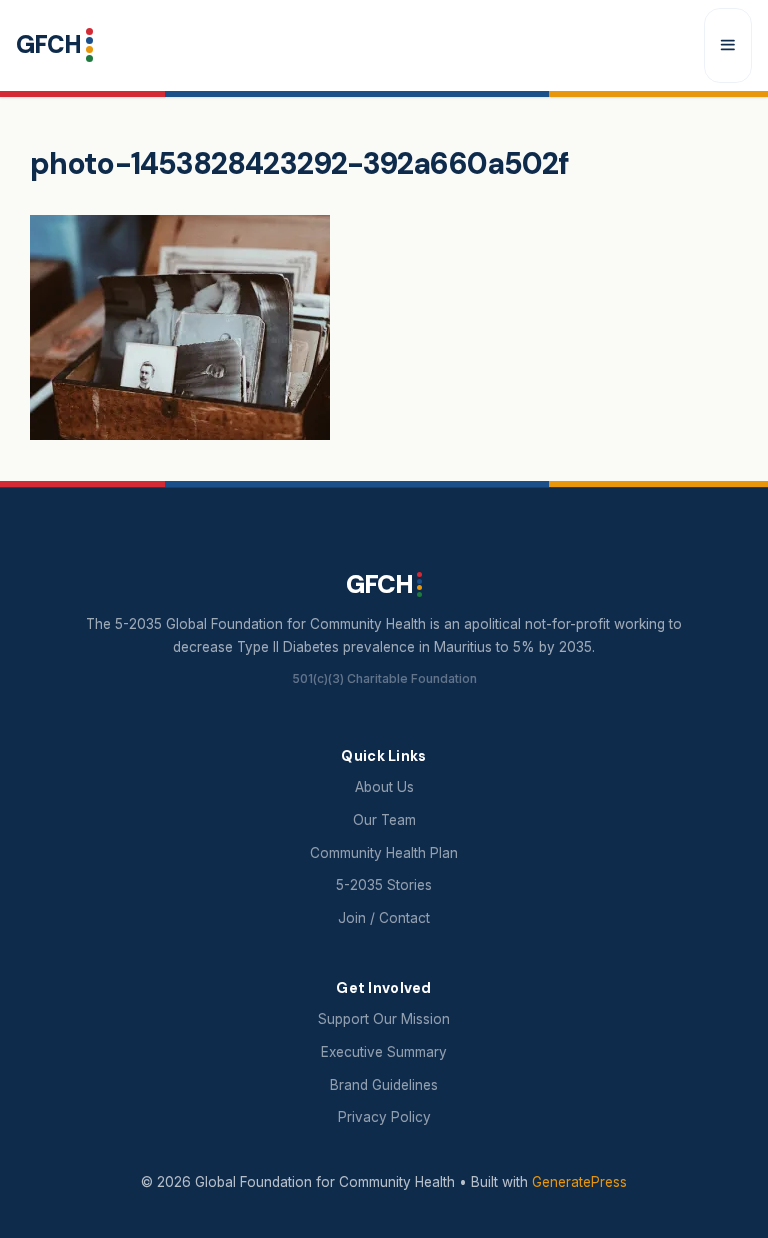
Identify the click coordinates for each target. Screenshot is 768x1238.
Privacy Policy (384, 1117)
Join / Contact (384, 918)
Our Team (384, 820)
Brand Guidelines (384, 1085)
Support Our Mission (384, 1019)
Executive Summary (384, 1052)
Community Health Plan (384, 853)
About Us (384, 787)
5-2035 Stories (384, 885)
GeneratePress (579, 1182)
